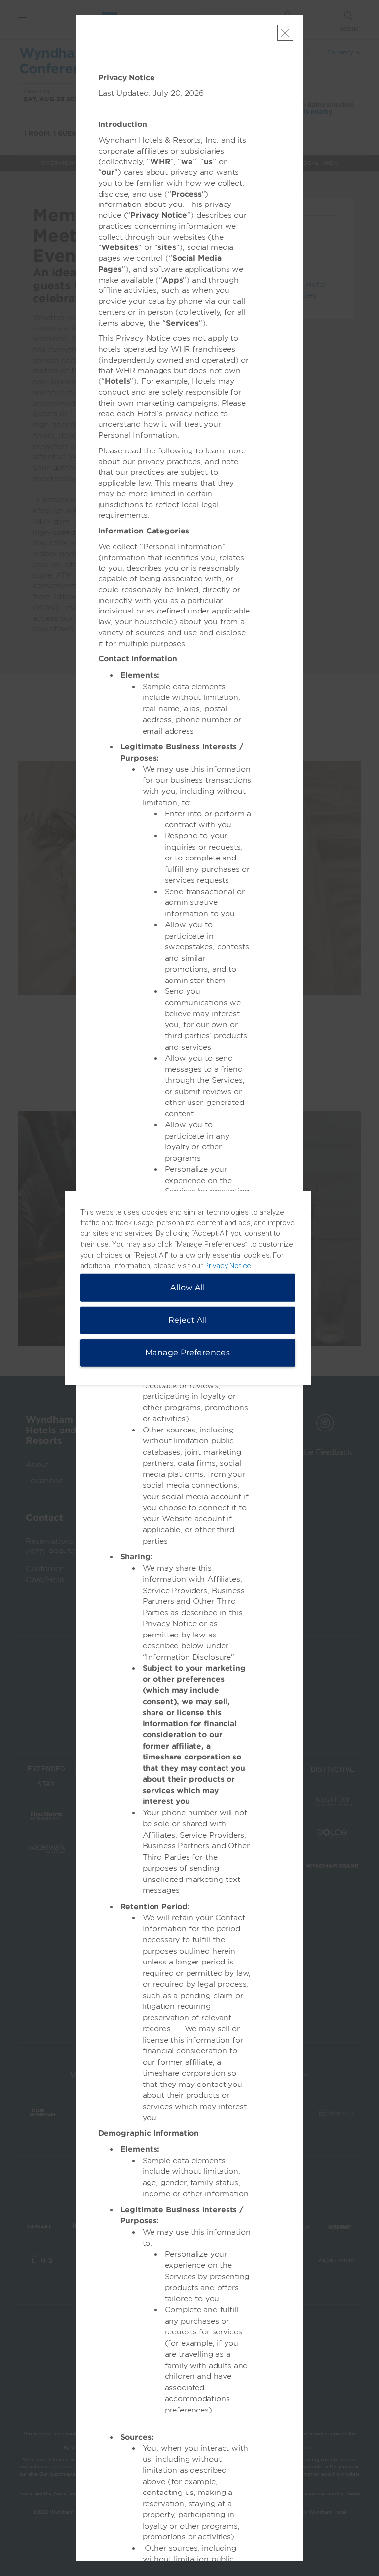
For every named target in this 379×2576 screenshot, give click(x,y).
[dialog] (188, 1288)
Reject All (188, 1320)
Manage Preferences (188, 1353)
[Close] (285, 33)
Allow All (188, 1288)
